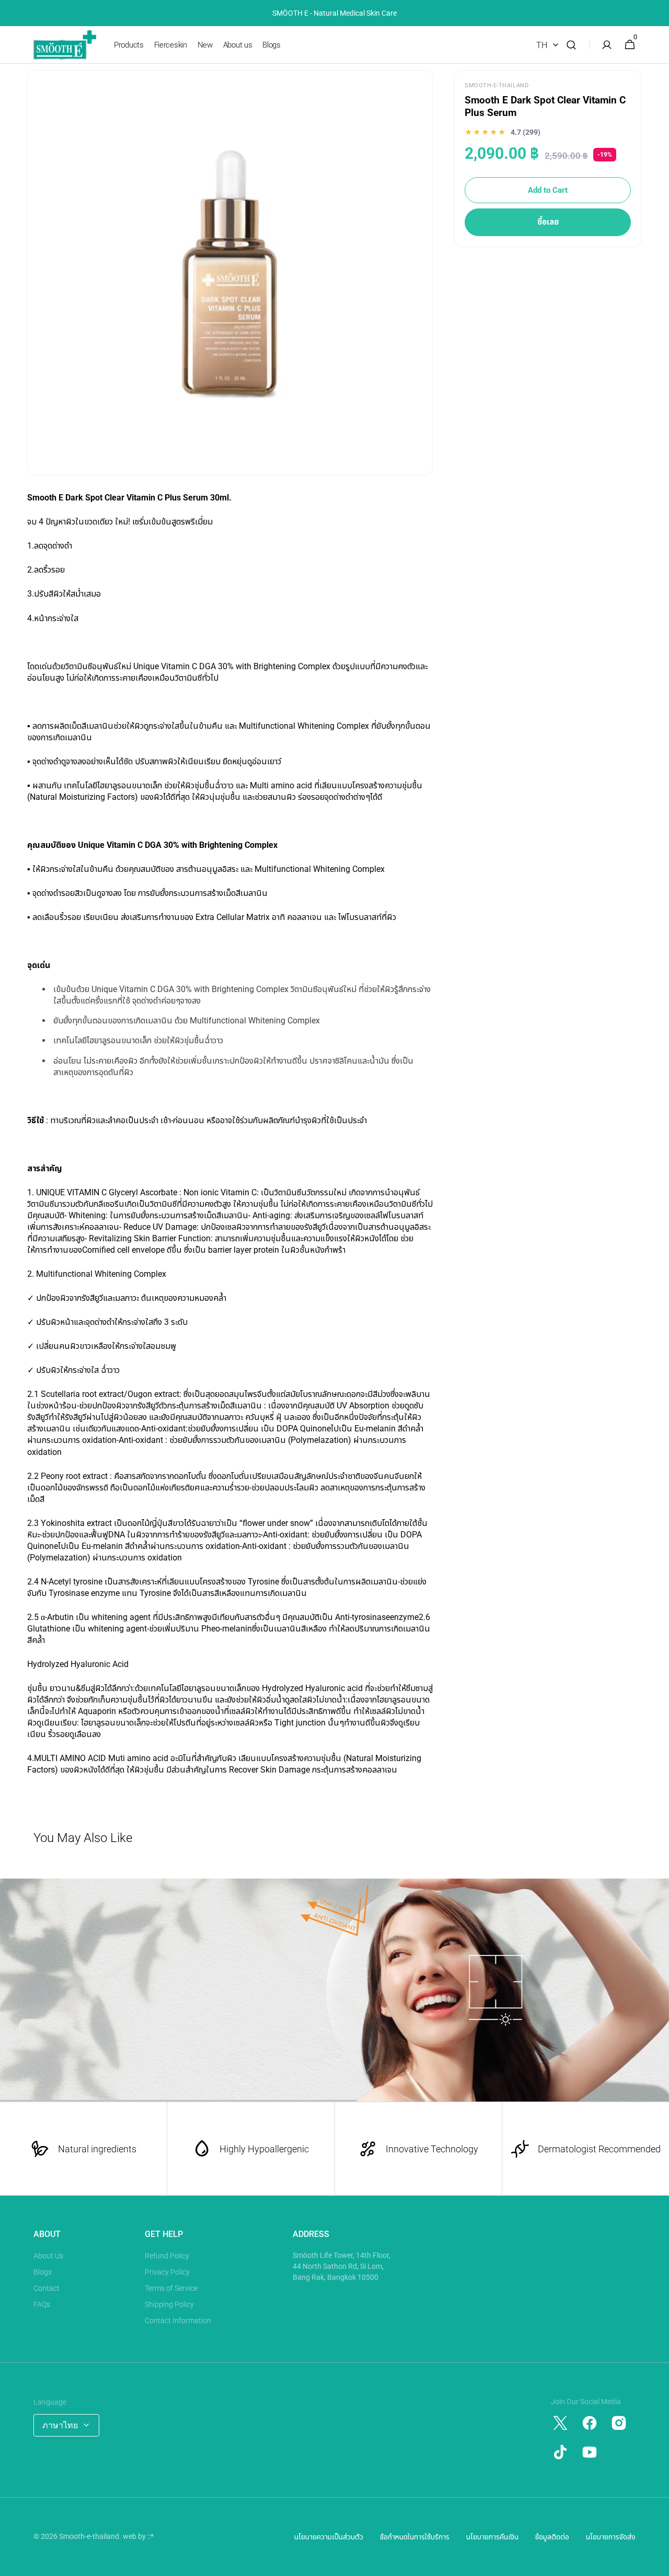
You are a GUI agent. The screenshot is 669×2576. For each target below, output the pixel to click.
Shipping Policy (169, 2304)
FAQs (42, 2304)
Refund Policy (167, 2256)
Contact (47, 2288)
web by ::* (138, 2536)
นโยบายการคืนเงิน (492, 2537)
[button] (571, 45)
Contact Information (178, 2321)
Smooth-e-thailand (89, 2536)
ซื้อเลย (548, 222)
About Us (48, 2256)
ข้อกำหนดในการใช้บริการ (415, 2537)
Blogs (43, 2272)
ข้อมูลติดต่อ (552, 2537)
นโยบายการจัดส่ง (611, 2537)
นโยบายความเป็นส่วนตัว (329, 2537)
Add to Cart (548, 190)
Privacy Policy (167, 2272)
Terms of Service (171, 2288)
